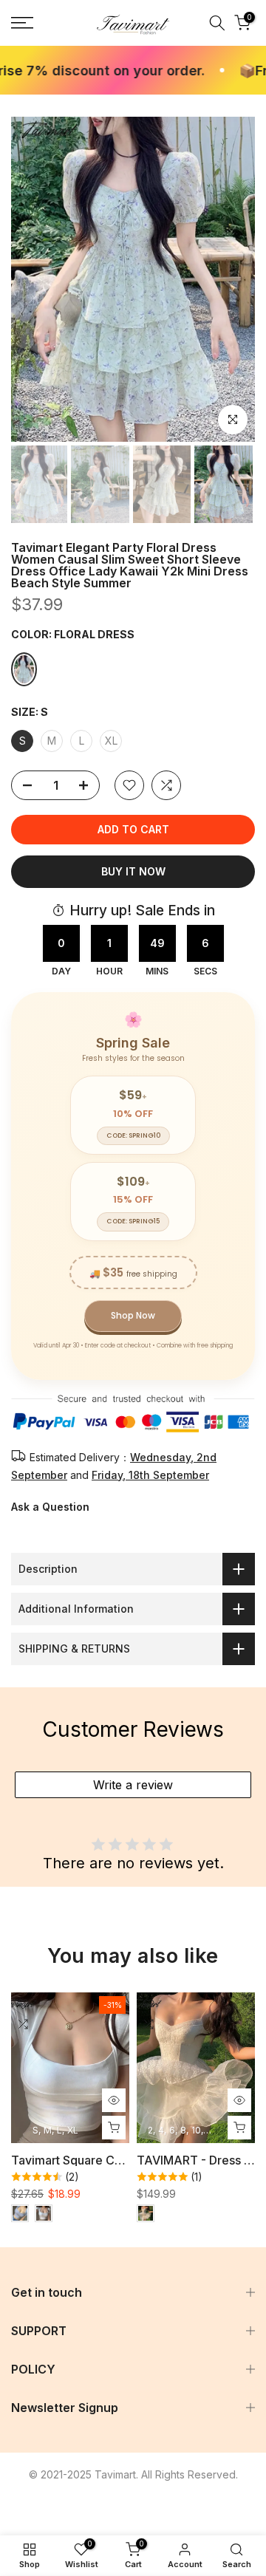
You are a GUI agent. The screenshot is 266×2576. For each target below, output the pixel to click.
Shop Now (133, 1315)
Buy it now (133, 871)
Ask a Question (50, 1507)
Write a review (133, 1785)
